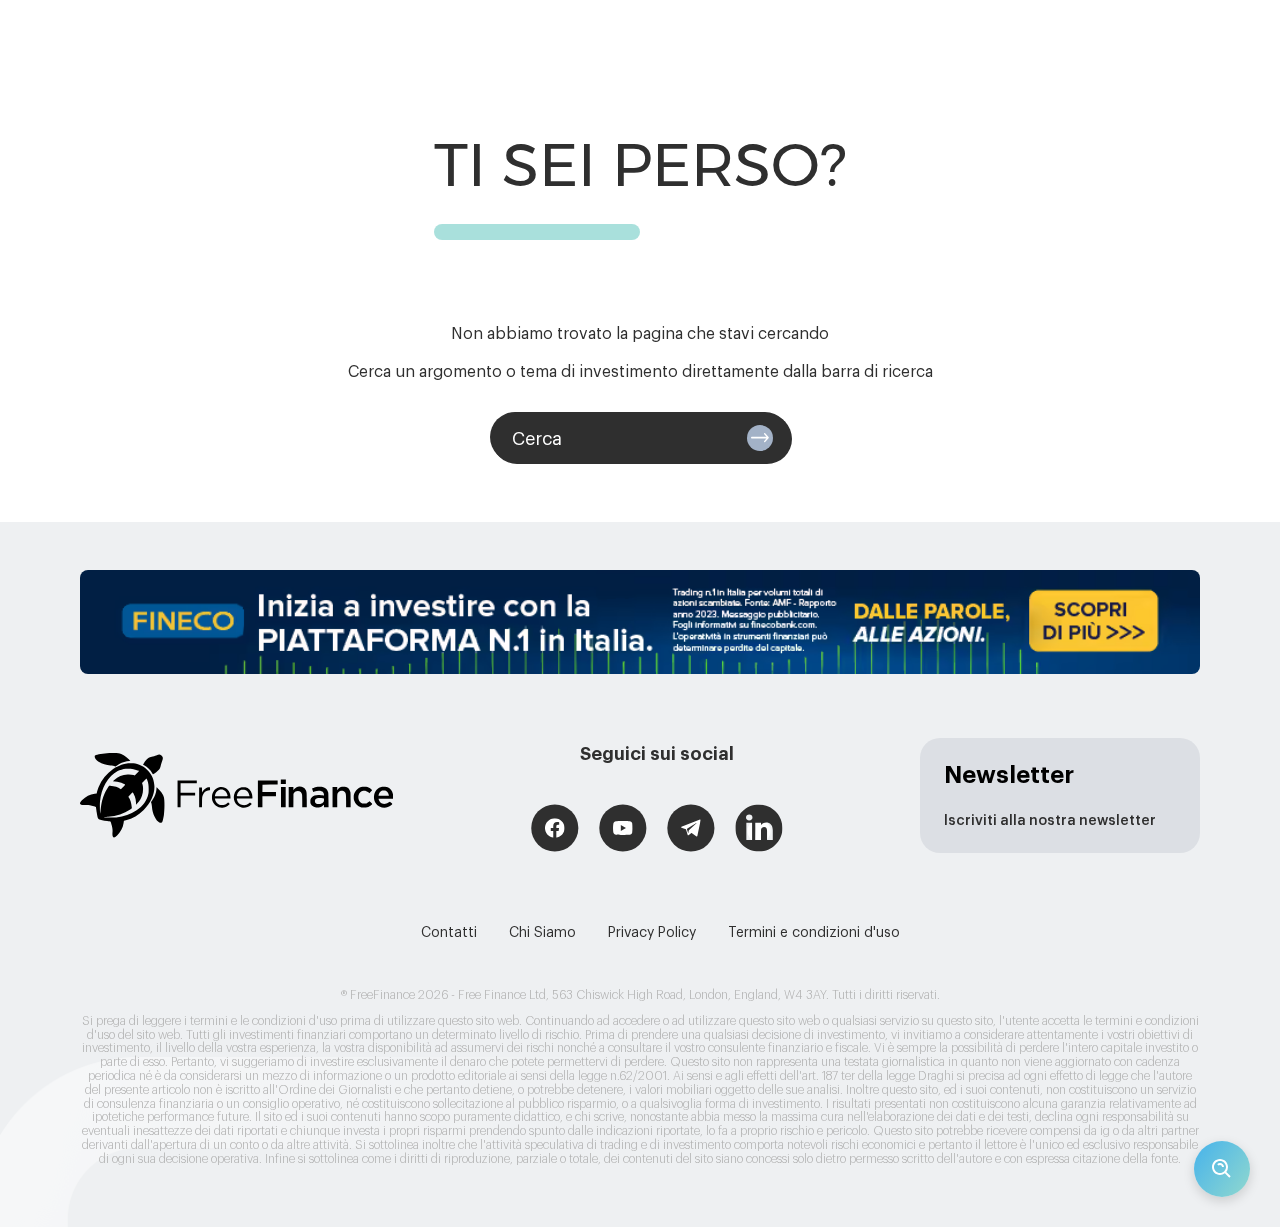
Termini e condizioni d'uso (814, 933)
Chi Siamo (542, 933)
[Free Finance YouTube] (623, 830)
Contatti (449, 933)
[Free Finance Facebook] (555, 830)
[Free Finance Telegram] (691, 830)
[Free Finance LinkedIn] (759, 830)
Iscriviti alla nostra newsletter (1050, 821)
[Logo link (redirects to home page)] (236, 795)
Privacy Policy (652, 933)
